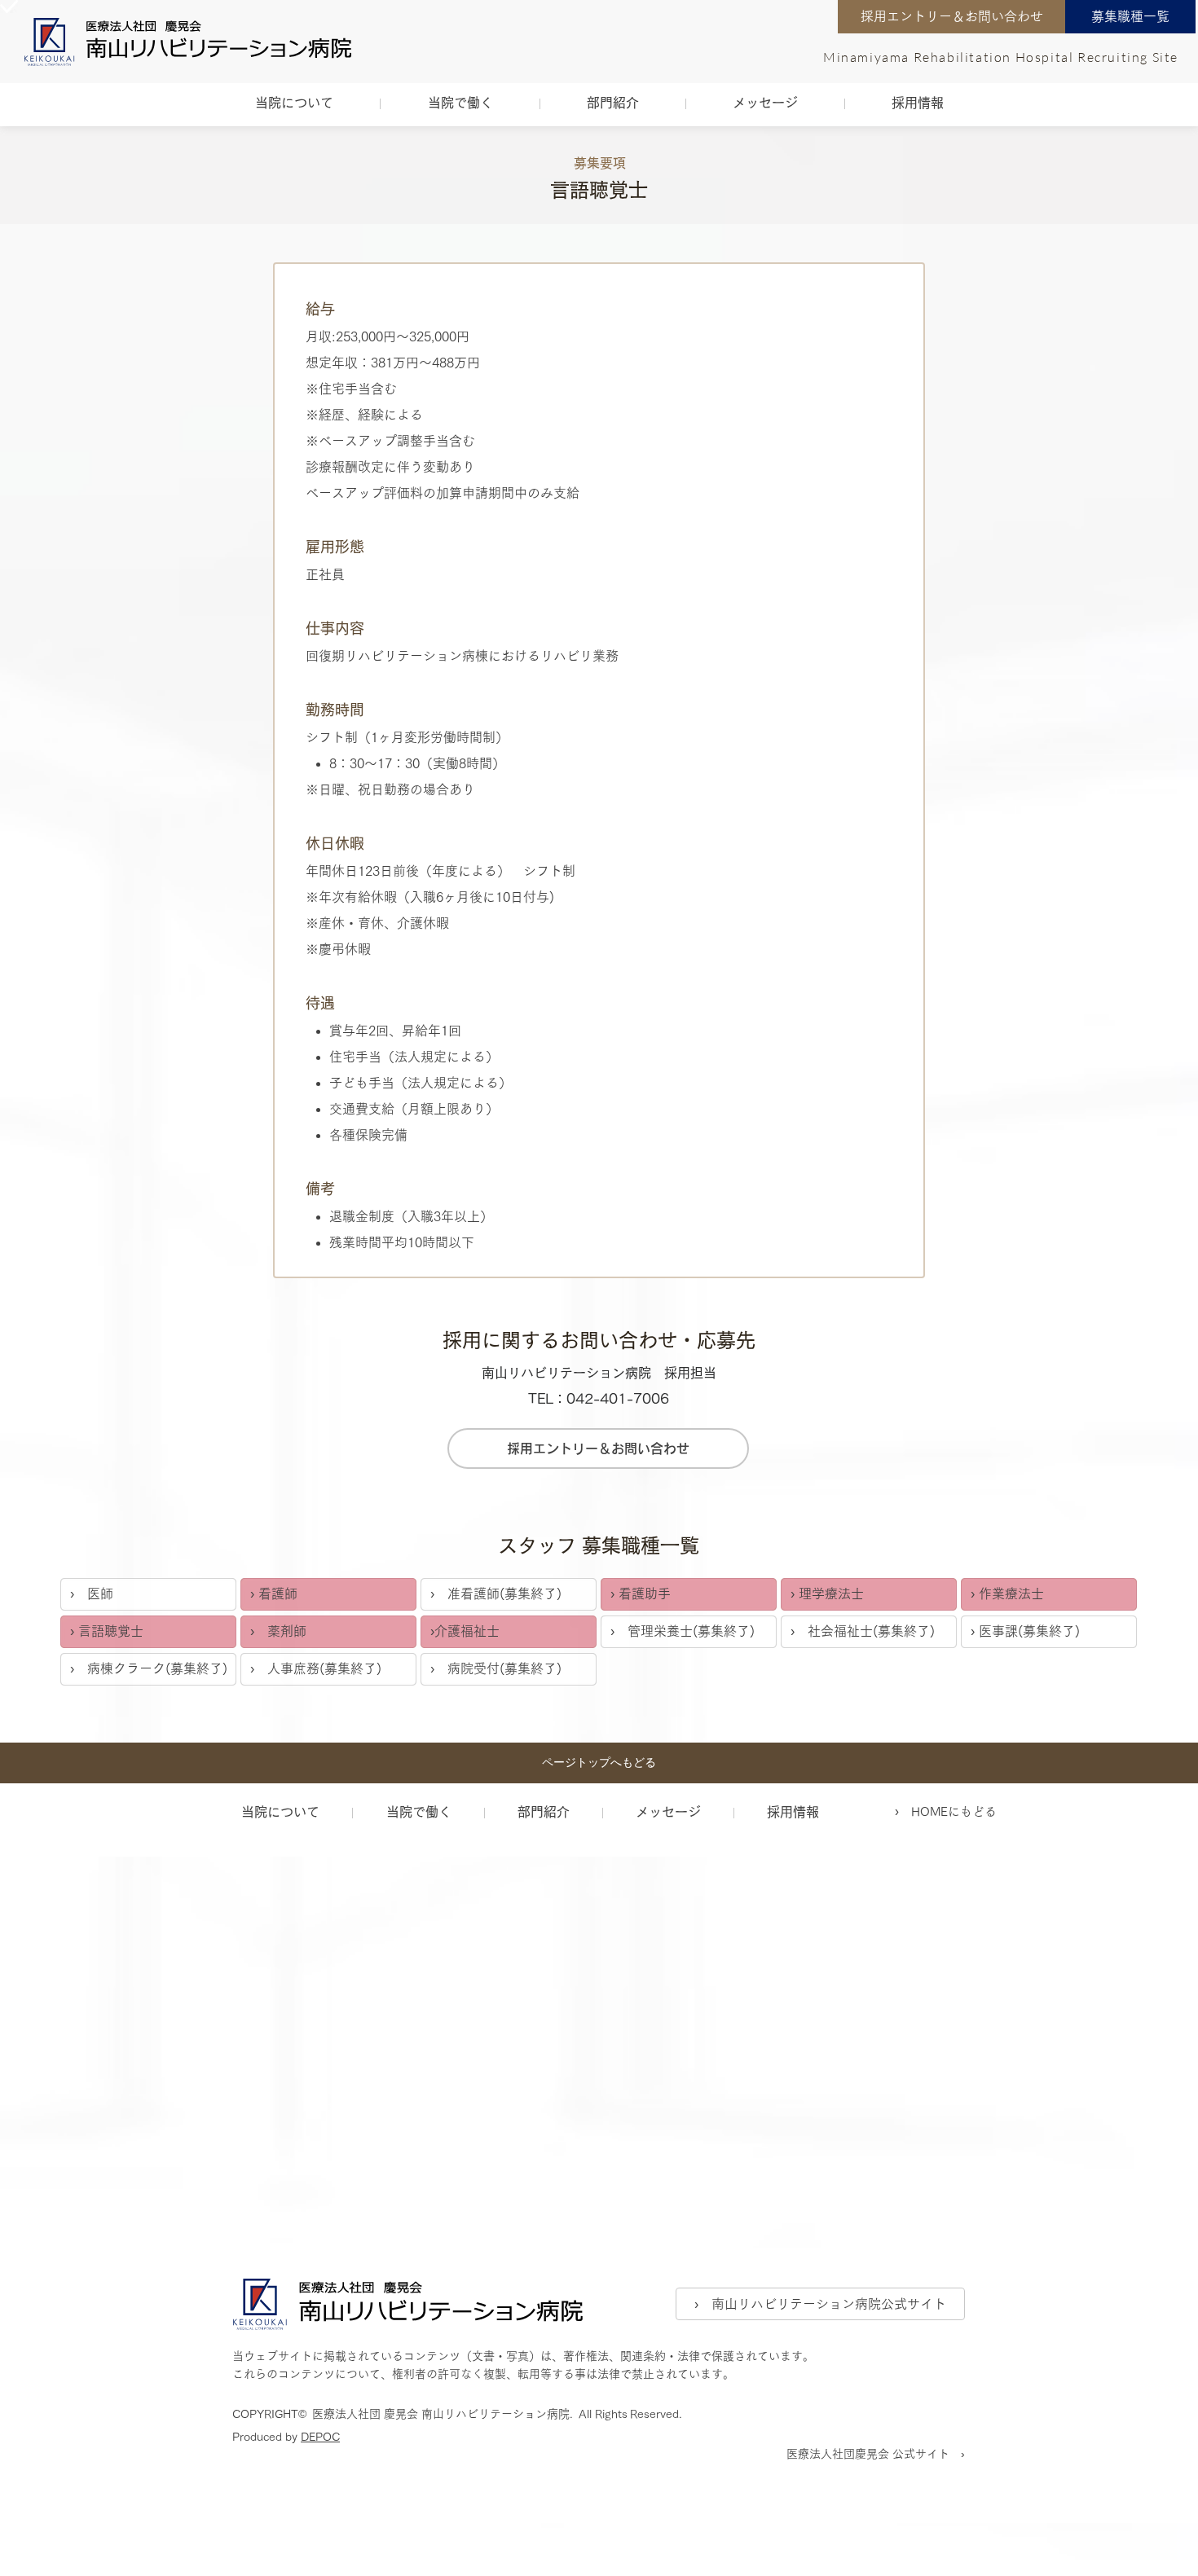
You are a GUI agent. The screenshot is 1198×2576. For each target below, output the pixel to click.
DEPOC (320, 2437)
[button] (294, 103)
